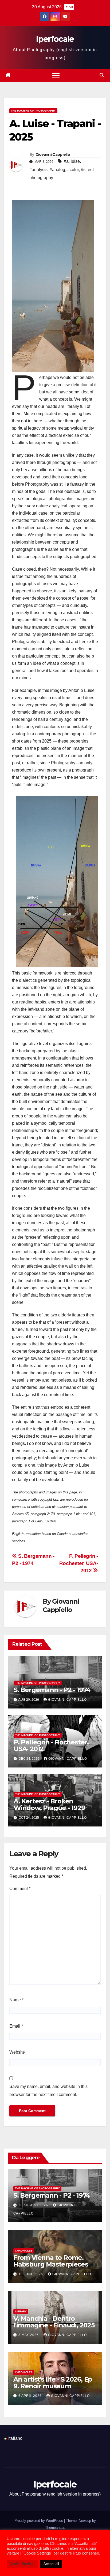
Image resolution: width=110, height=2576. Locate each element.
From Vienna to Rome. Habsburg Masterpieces (51, 2261)
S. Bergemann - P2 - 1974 (52, 1690)
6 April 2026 (31, 2396)
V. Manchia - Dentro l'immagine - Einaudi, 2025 (54, 2322)
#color (73, 170)
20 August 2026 (34, 2205)
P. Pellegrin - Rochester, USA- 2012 (79, 1563)
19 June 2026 (31, 2274)
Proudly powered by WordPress (39, 2521)
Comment (20, 1889)
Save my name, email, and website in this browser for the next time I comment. (48, 2090)
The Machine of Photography (33, 111)
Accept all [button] (51, 2564)
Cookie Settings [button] (22, 2564)
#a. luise (72, 161)
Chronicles (24, 2251)
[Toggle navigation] (56, 75)
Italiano (15, 2438)
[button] (102, 75)
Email (16, 2026)
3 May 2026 (29, 2335)
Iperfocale (55, 39)
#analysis (38, 170)
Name (16, 2000)
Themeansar (55, 2528)
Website (17, 2052)
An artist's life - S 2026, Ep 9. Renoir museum (53, 2383)
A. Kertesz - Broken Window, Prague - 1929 (49, 1804)
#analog (57, 170)
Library (21, 2311)
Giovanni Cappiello (53, 154)
